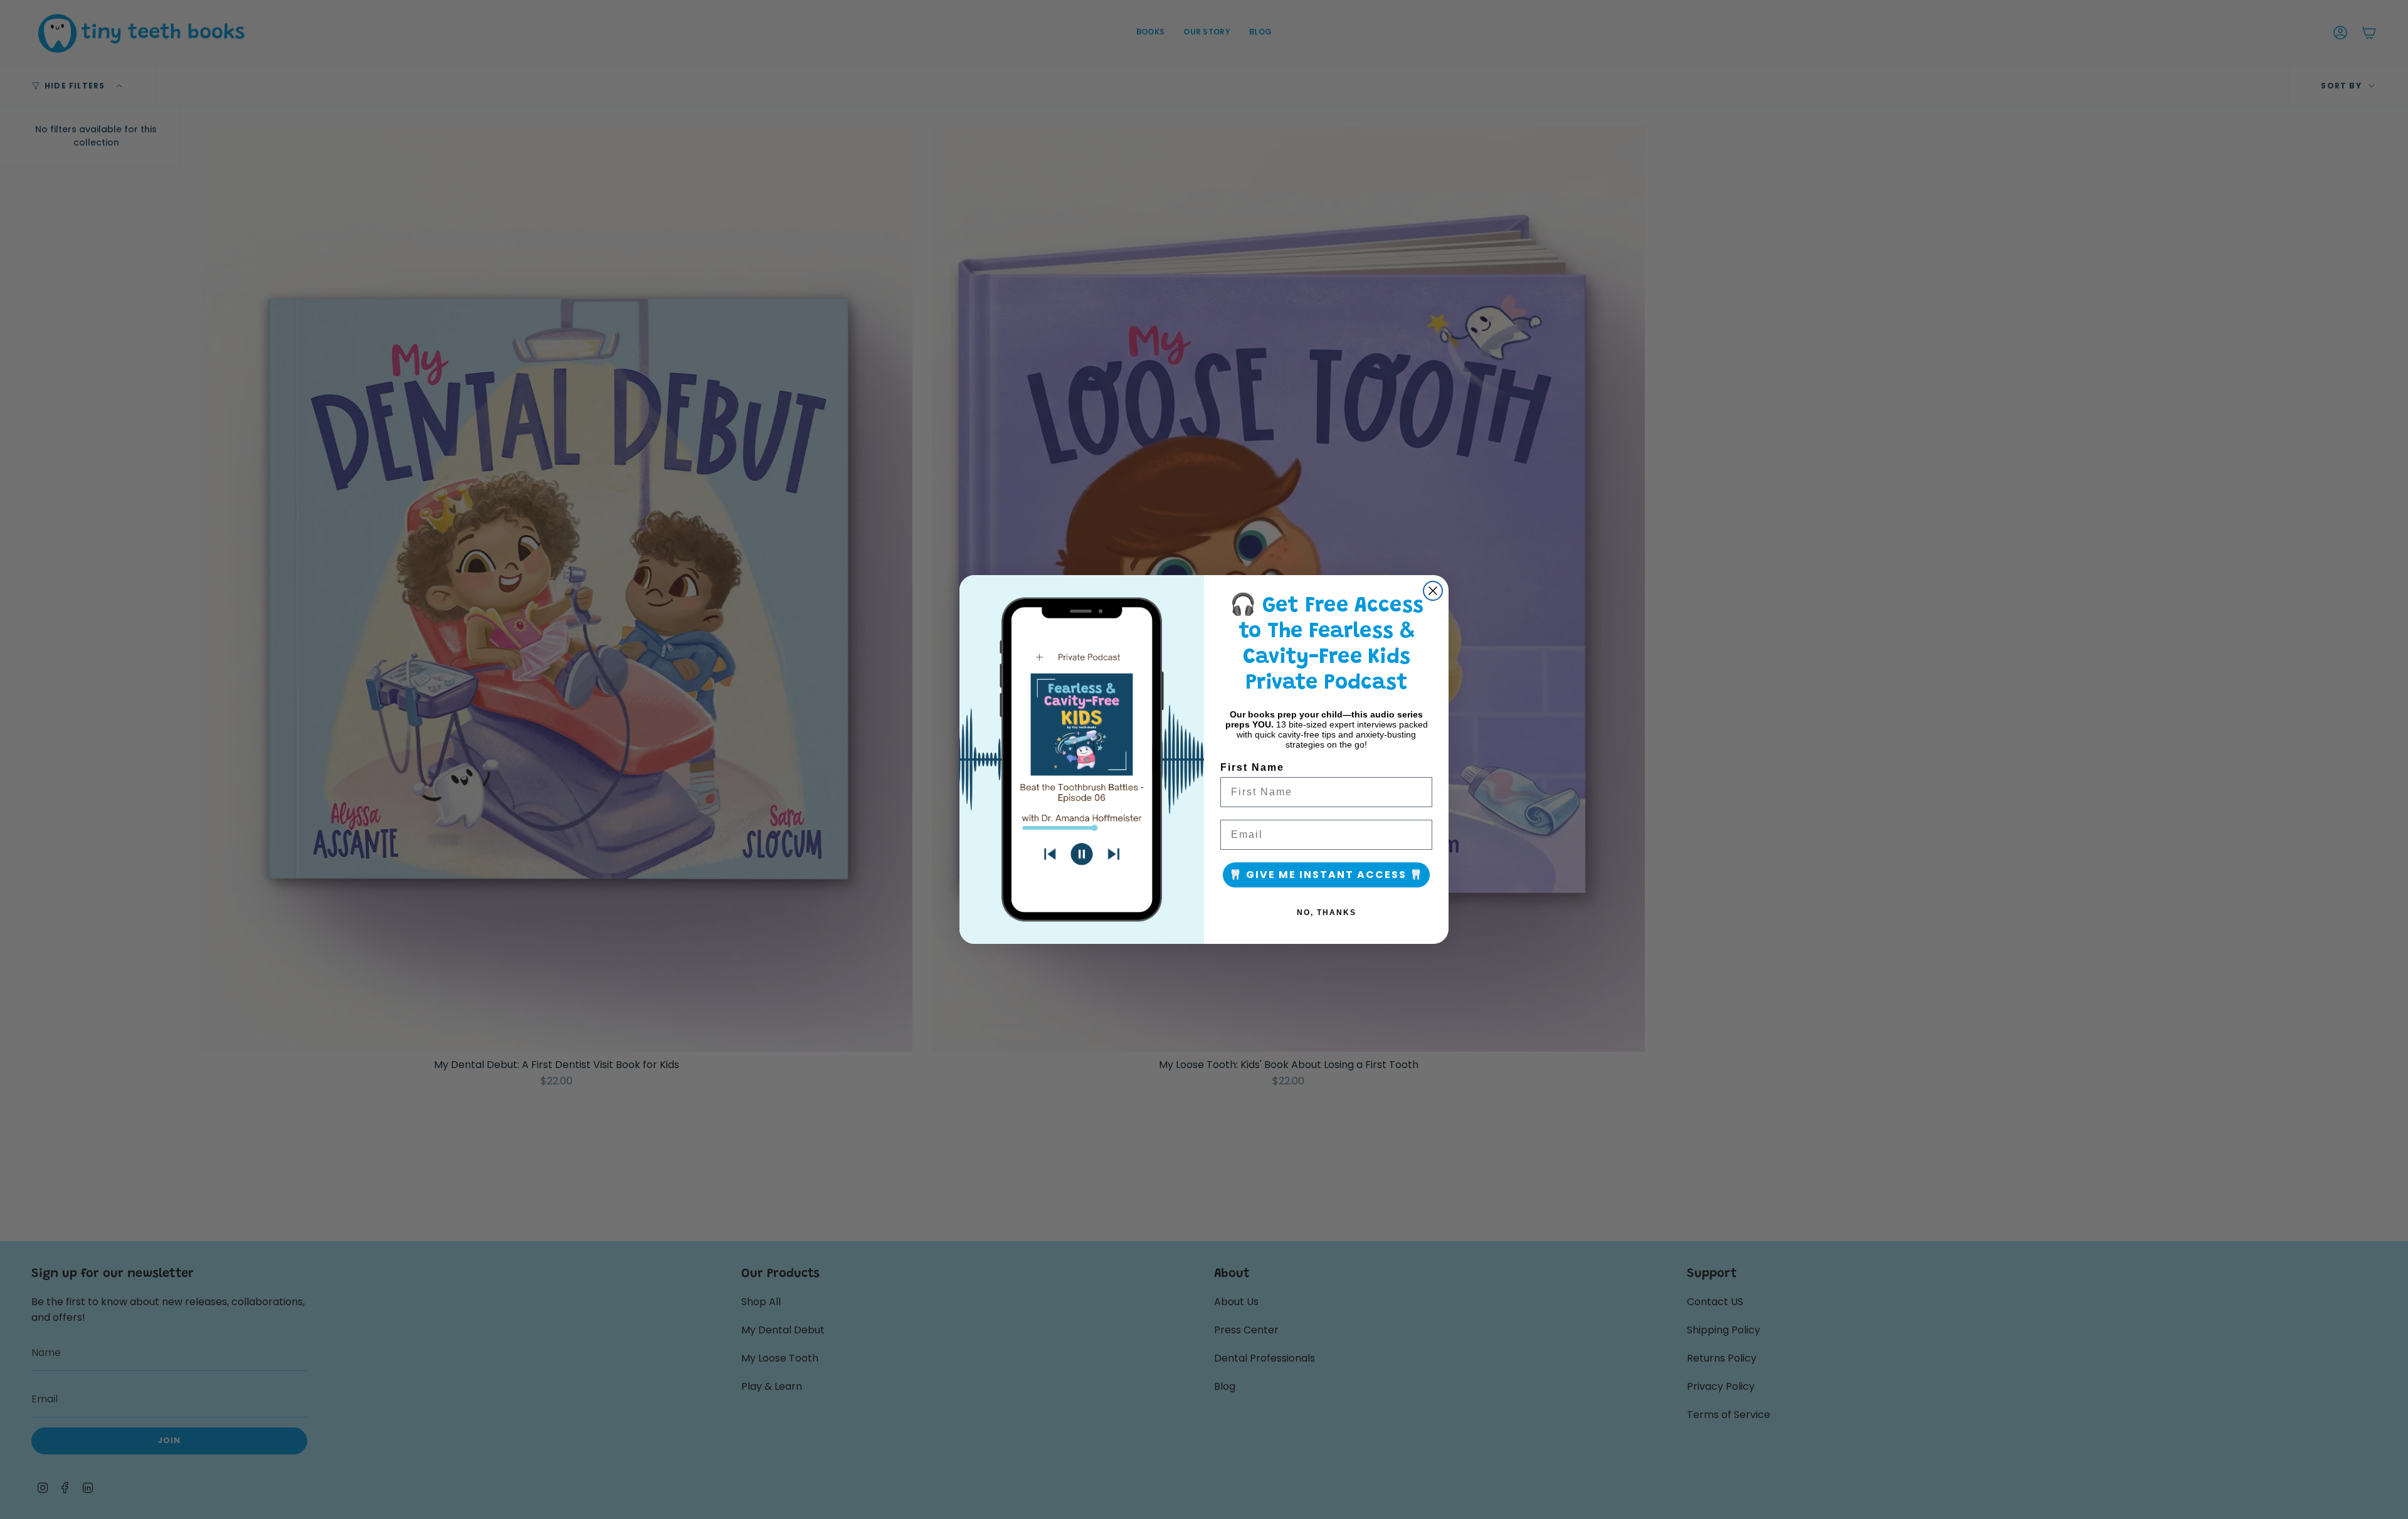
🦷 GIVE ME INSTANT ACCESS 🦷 (1326, 875)
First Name (1252, 767)
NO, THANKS (1327, 913)
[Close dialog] (1433, 591)
